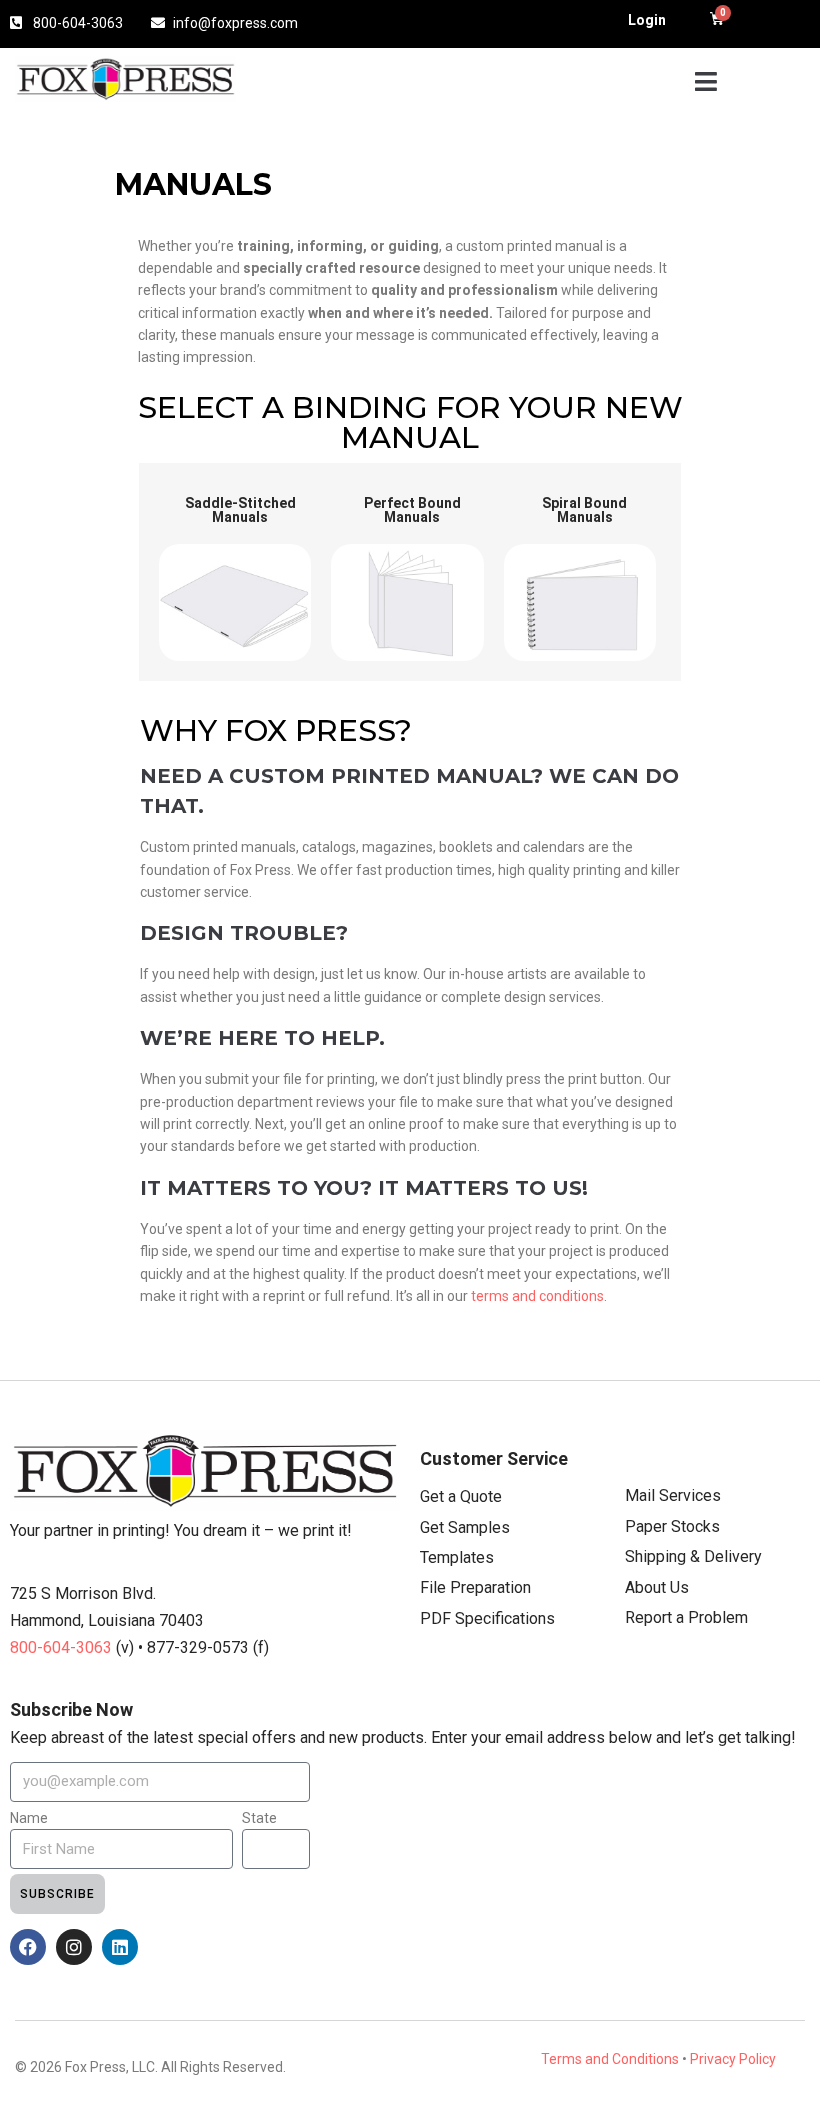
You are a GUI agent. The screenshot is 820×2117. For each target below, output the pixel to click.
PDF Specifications (487, 1618)
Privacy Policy (733, 2059)
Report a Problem (686, 1617)
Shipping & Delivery (693, 1556)
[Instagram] (74, 1947)
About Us (657, 1587)
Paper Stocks (672, 1526)
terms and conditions (537, 1296)
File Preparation (475, 1587)
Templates (457, 1557)
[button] (705, 81)
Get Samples (465, 1527)
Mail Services (673, 1495)
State (259, 1818)
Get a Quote (461, 1496)
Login (647, 20)
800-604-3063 (63, 1647)
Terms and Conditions (610, 2059)
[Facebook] (28, 1947)
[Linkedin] (120, 1947)
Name (29, 1818)
